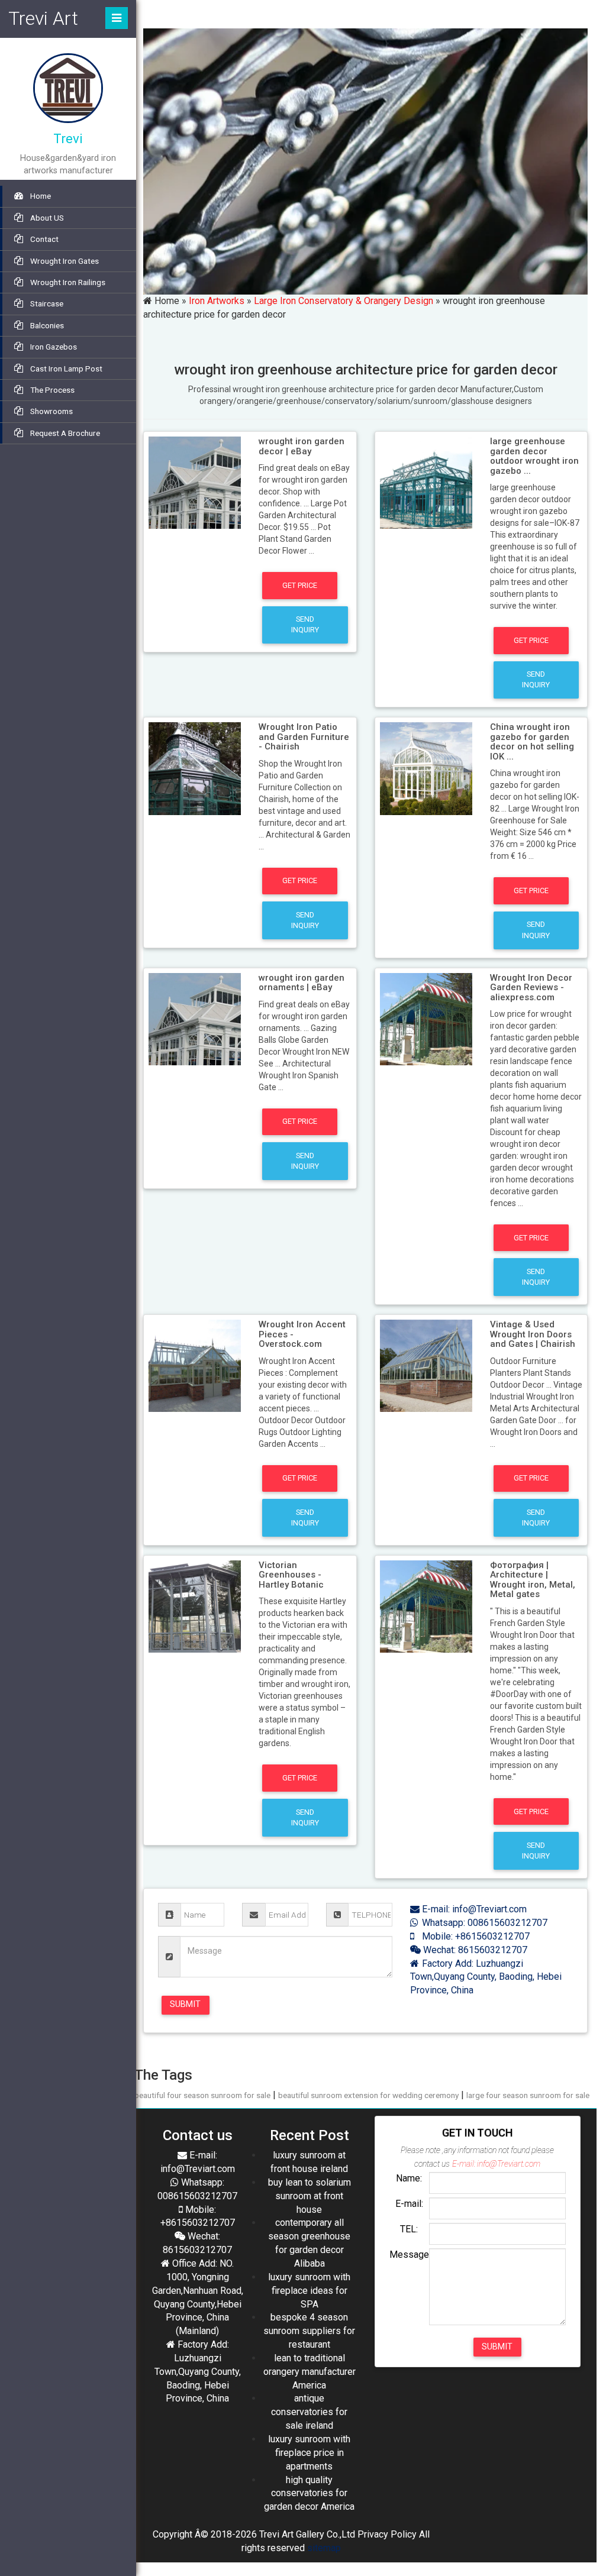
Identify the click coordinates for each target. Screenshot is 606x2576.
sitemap (324, 2548)
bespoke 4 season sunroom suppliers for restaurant (309, 2331)
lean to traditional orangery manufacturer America (310, 2372)
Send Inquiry (305, 624)
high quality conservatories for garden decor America (309, 2493)
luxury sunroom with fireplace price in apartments (309, 2453)
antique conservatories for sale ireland (309, 2412)
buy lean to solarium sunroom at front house (310, 2196)
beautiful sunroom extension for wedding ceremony (368, 2095)
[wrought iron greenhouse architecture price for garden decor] (195, 482)
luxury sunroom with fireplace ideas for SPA (309, 2291)
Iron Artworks (217, 301)
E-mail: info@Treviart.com (473, 1909)
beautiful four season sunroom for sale (202, 2095)
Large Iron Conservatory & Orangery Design (344, 301)
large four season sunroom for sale (528, 2095)
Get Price (300, 585)
